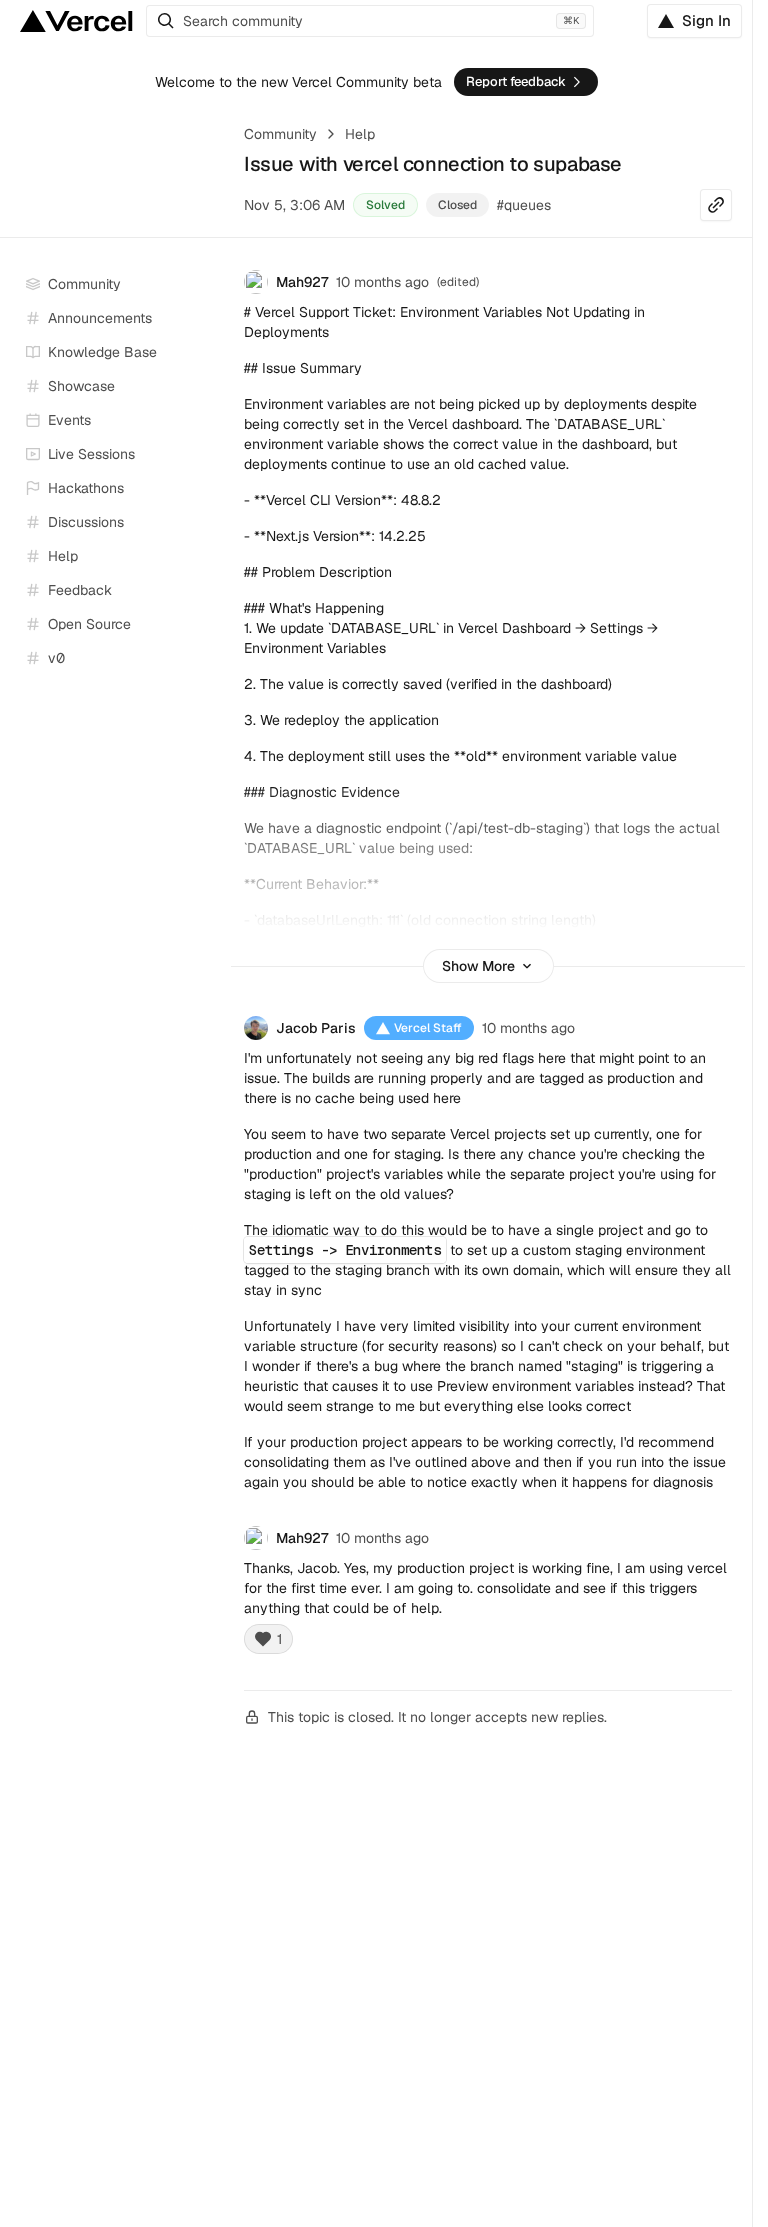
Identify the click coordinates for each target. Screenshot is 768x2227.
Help (360, 134)
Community (280, 134)
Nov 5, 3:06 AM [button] (294, 205)
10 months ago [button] (382, 282)
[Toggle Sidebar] (210, 455)
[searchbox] (370, 21)
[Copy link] (716, 205)
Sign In (706, 20)
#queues (524, 205)
